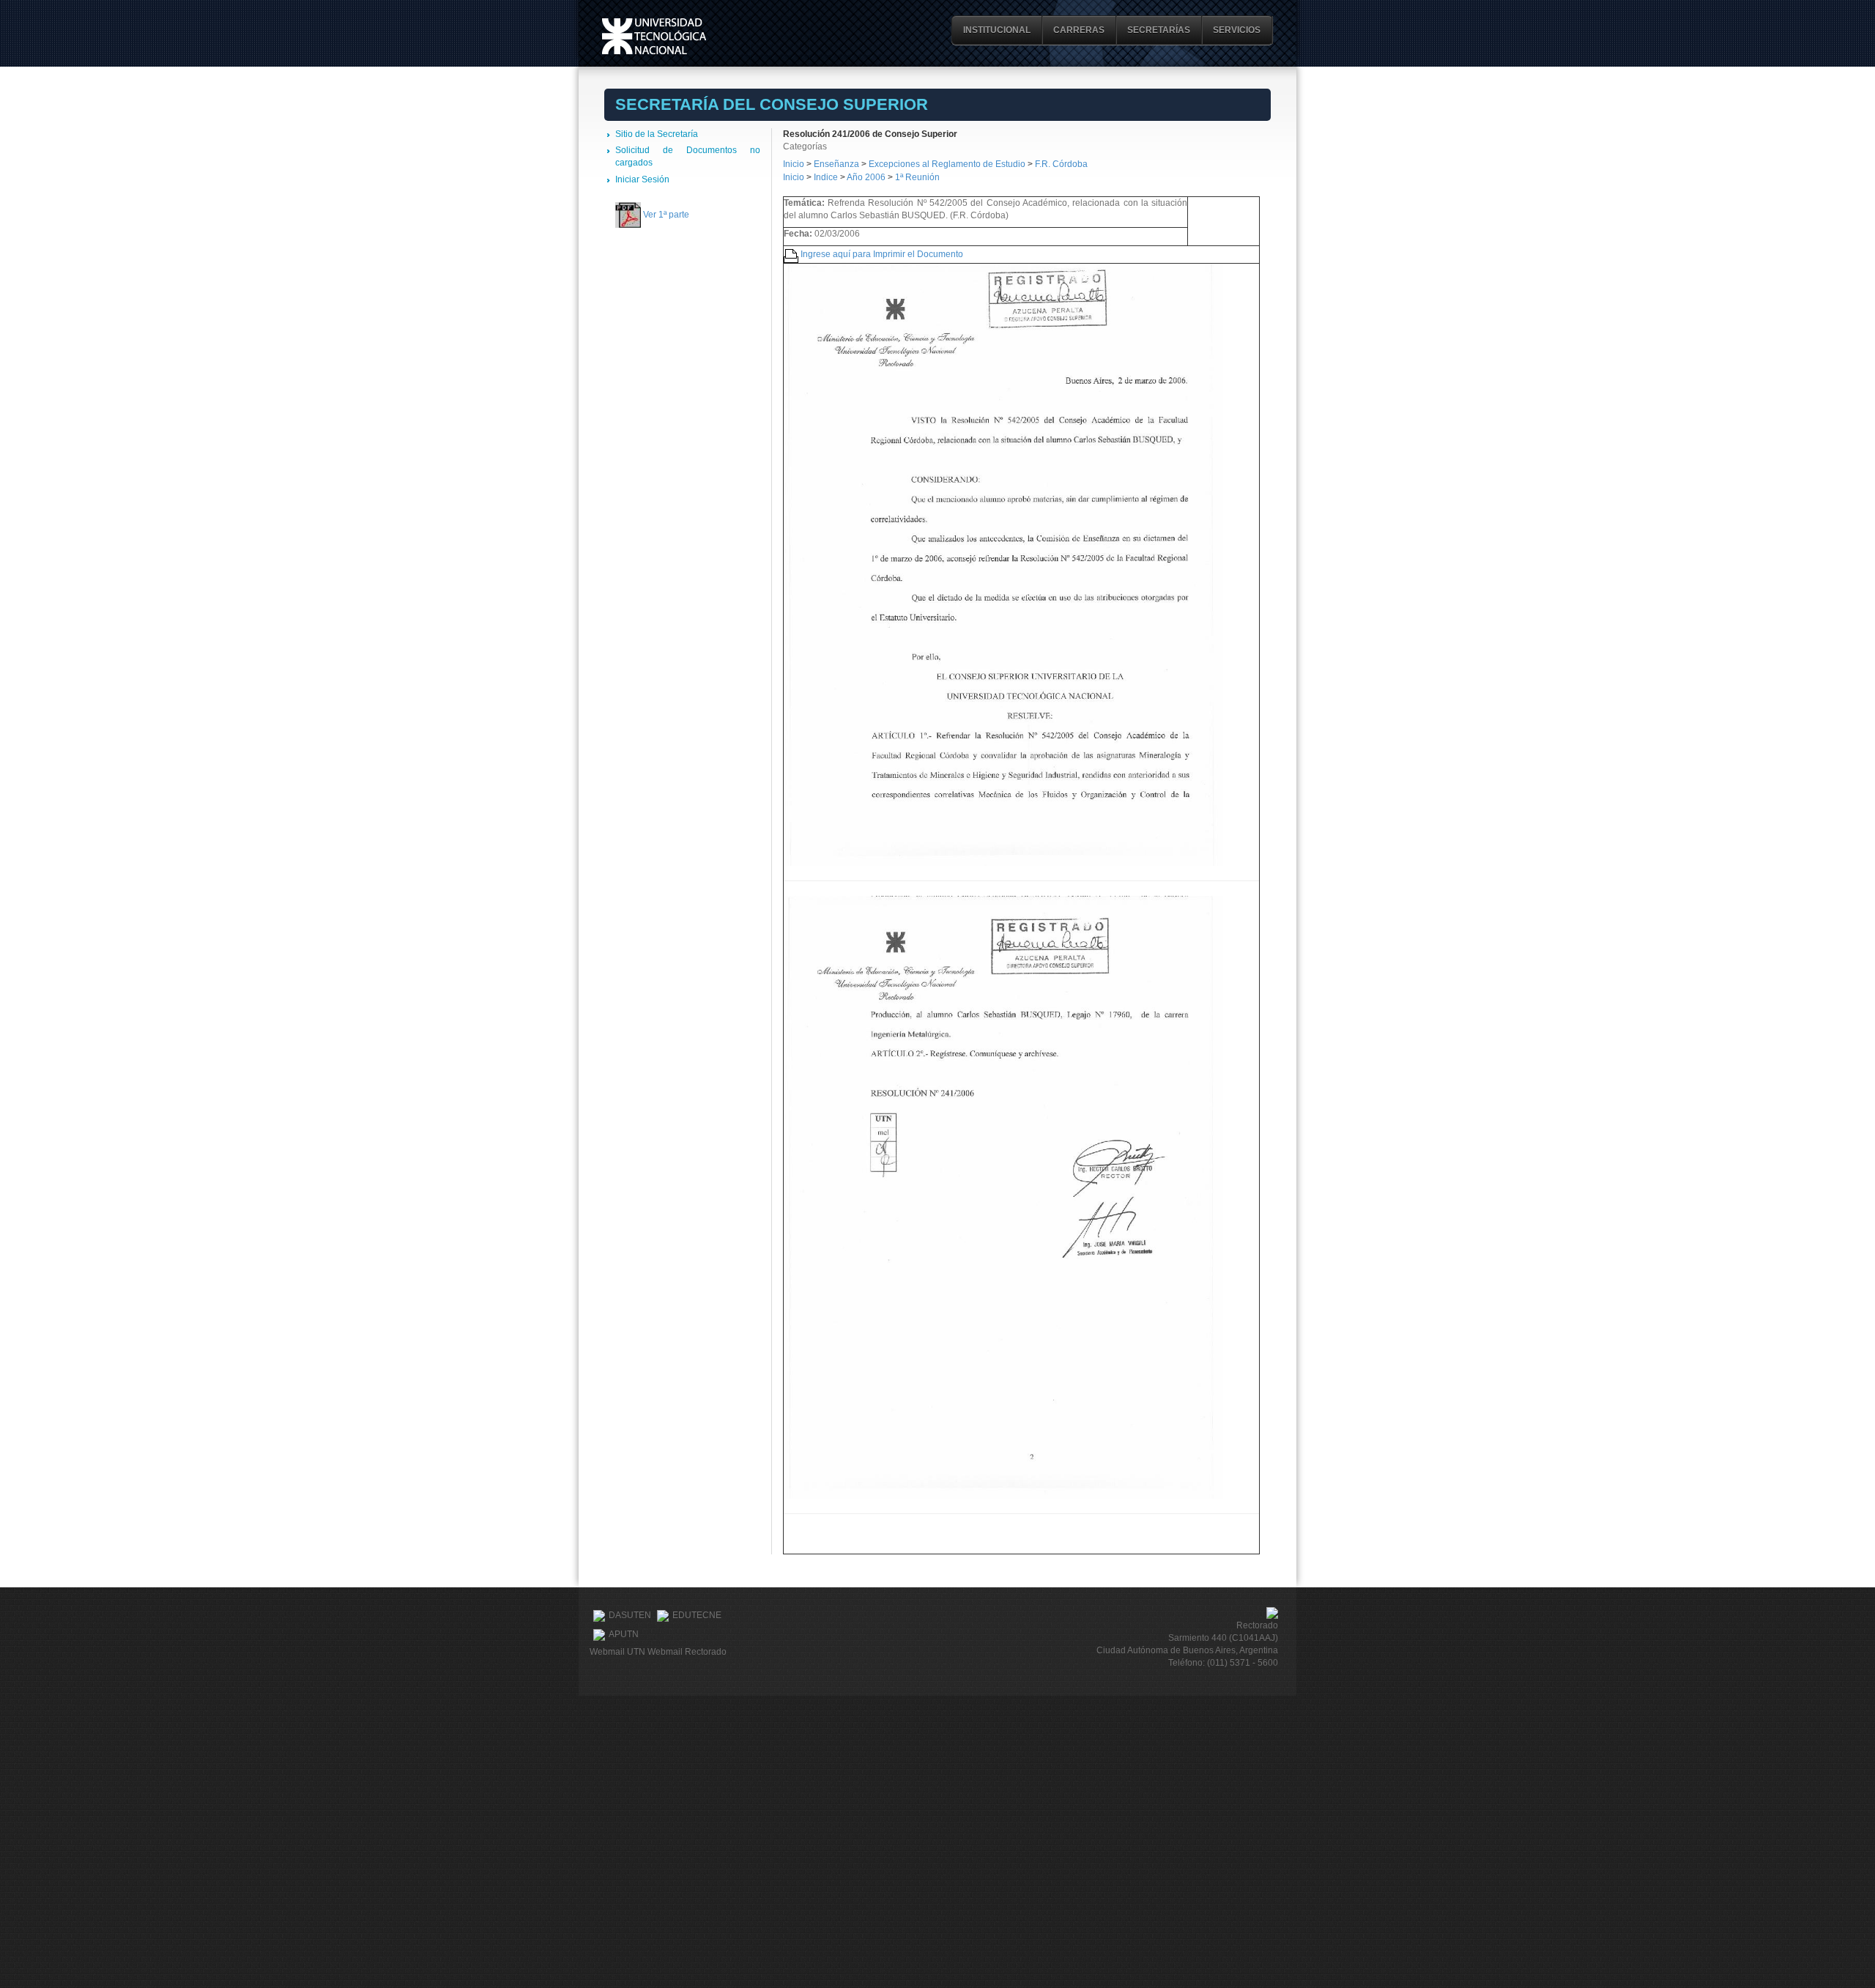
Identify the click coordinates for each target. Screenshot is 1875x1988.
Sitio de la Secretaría (657, 134)
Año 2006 (866, 177)
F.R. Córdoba (1061, 164)
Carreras (1079, 30)
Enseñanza (838, 164)
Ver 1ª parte (666, 215)
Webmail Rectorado (687, 1652)
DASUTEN (630, 1616)
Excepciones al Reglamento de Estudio (947, 164)
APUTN (624, 1635)
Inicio (794, 164)
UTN (654, 36)
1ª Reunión (917, 177)
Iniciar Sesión (642, 179)
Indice (826, 177)
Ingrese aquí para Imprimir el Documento (882, 254)
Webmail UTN (617, 1652)
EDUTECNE (697, 1616)
